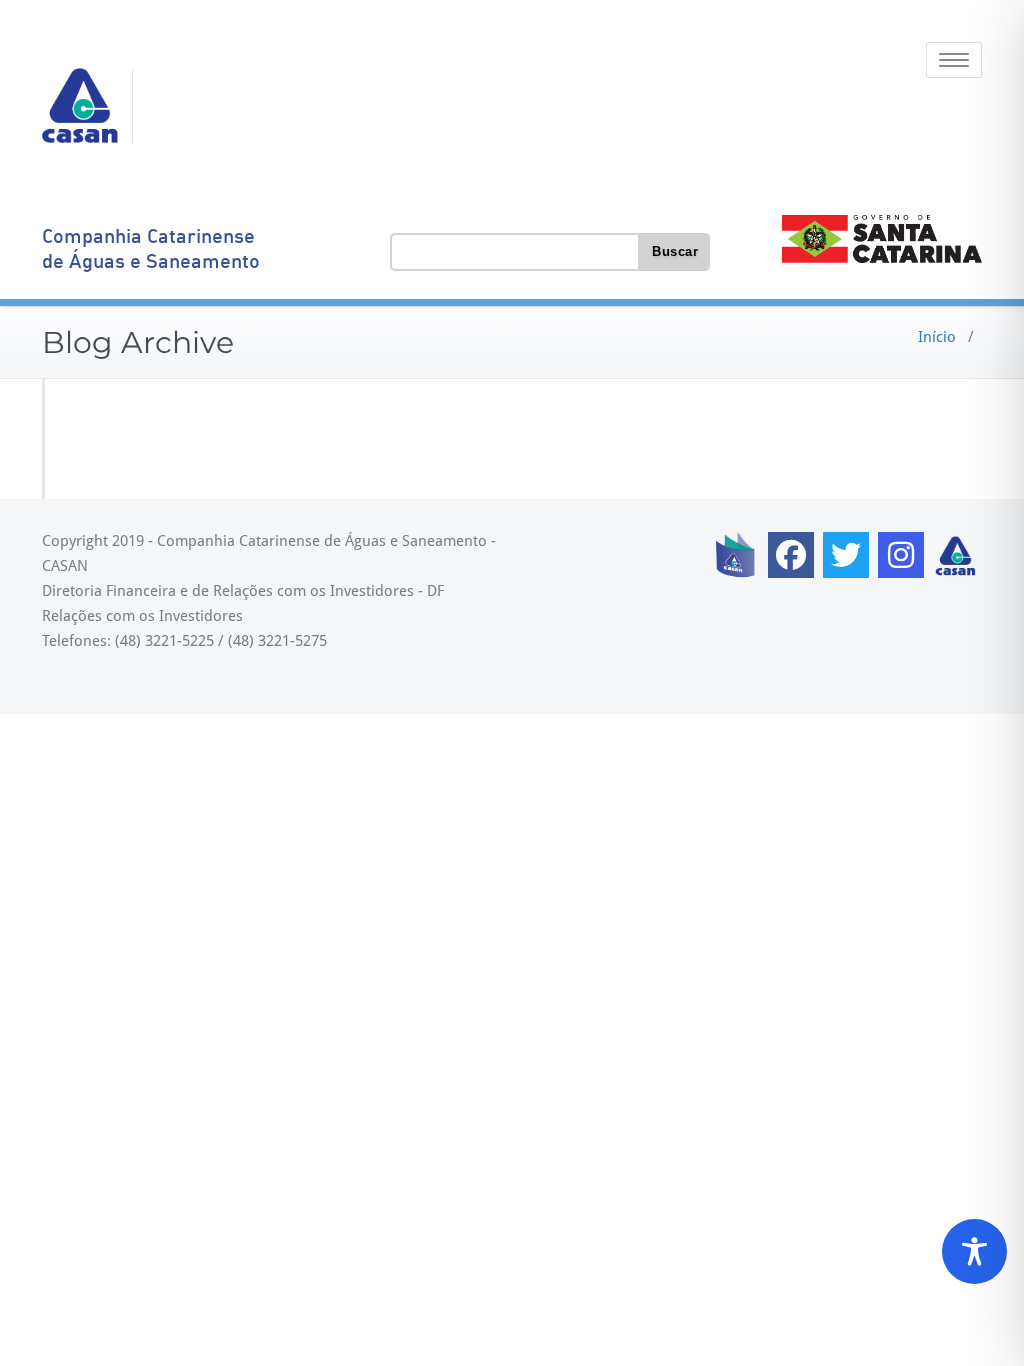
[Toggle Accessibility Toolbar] (974, 1251)
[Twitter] (846, 555)
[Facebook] (791, 555)
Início (937, 337)
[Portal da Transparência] (736, 555)
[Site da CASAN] (956, 555)
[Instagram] (901, 555)
